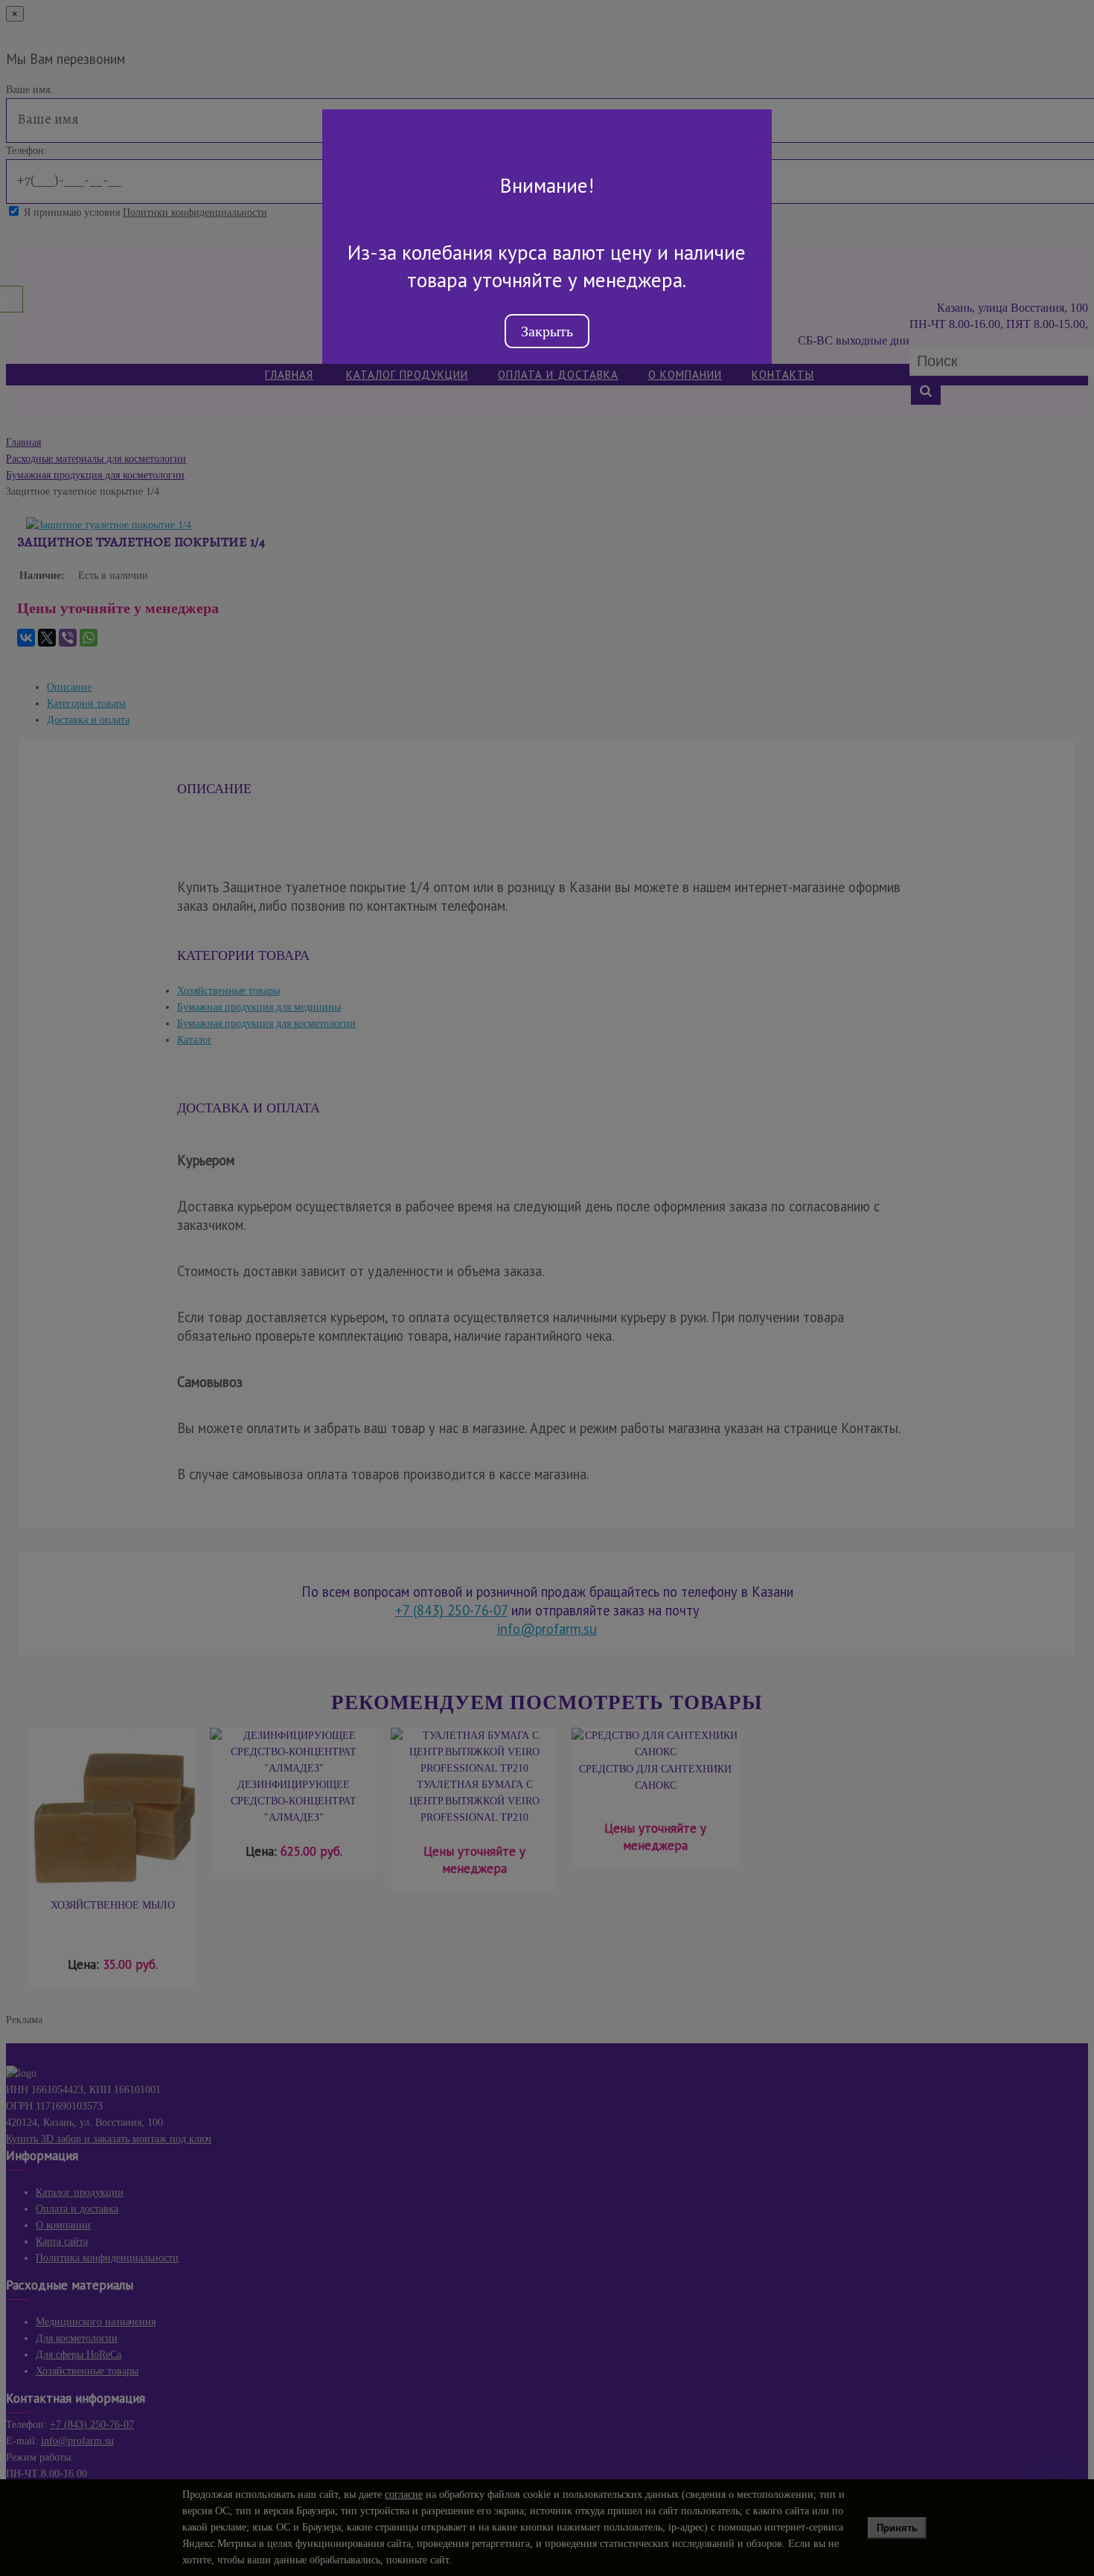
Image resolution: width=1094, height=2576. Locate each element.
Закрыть (547, 331)
